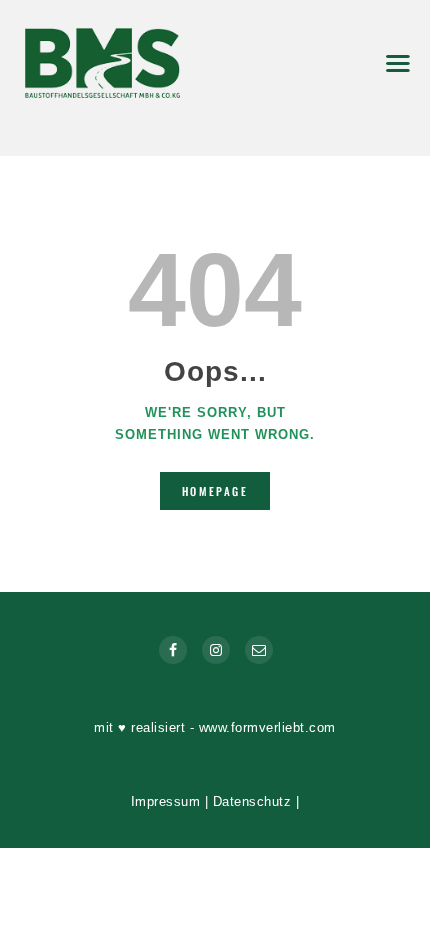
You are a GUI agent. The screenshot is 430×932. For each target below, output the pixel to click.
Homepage (215, 491)
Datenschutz (252, 801)
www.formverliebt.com (267, 727)
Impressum (166, 801)
